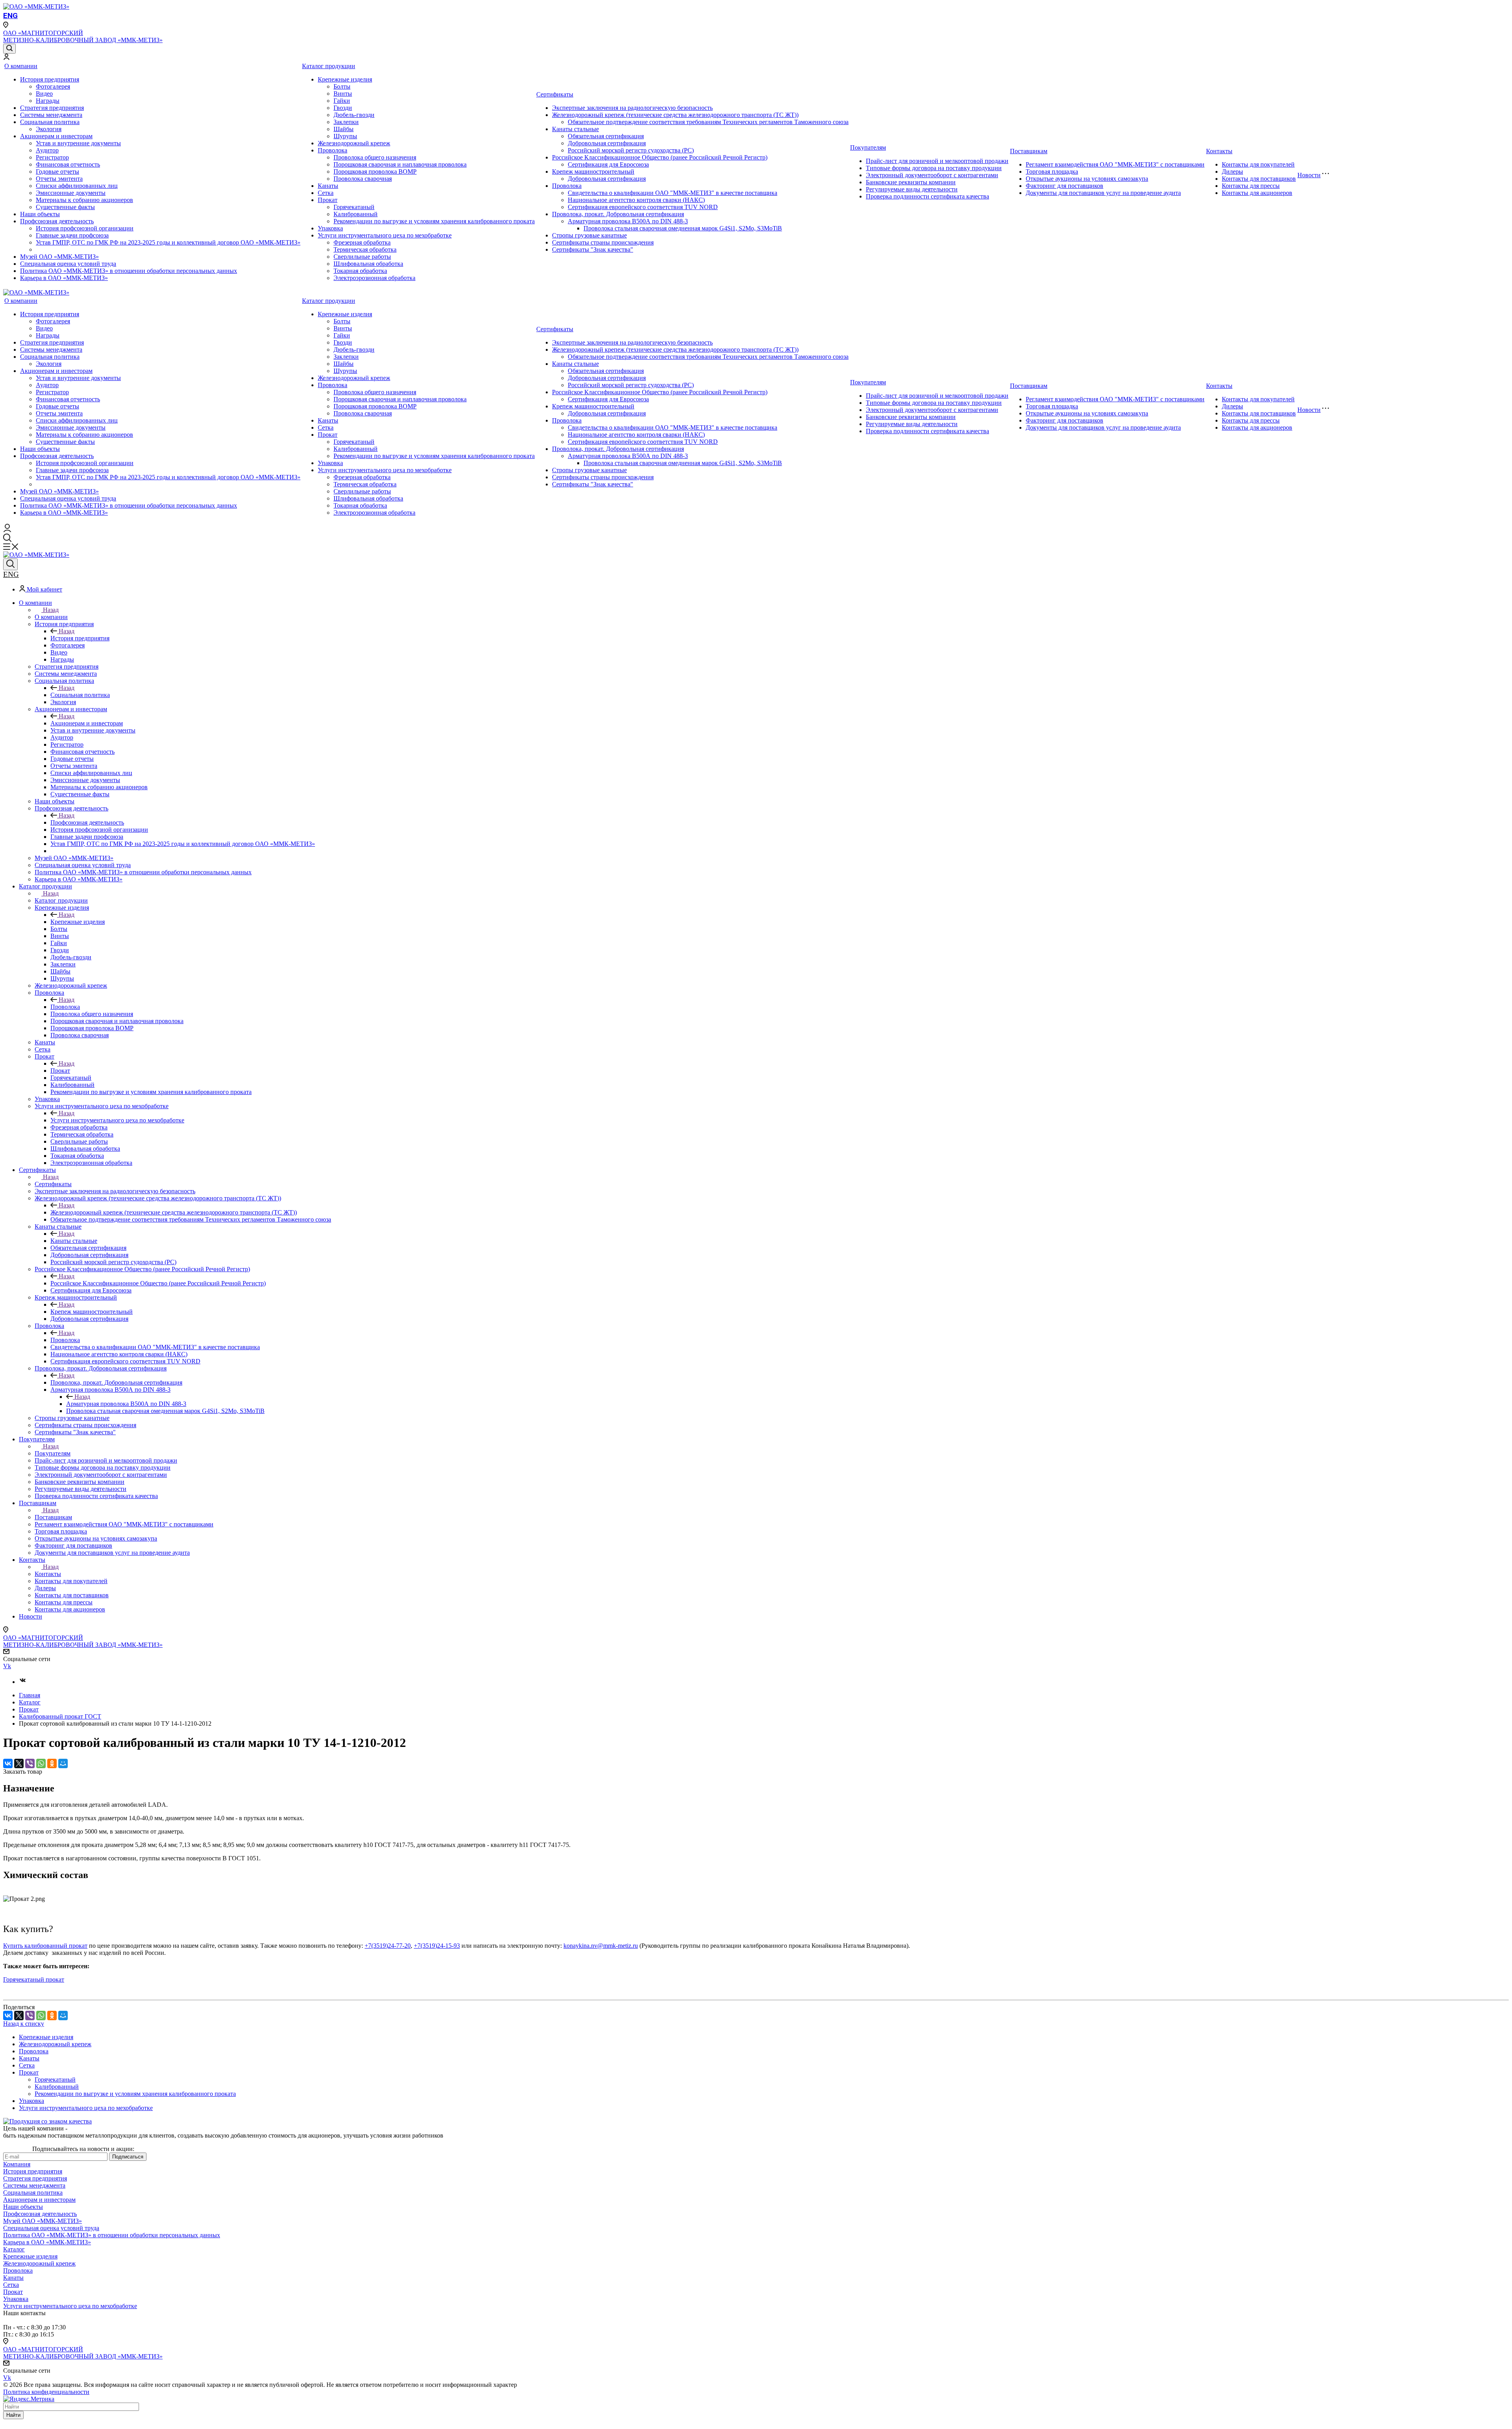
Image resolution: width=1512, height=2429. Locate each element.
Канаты (328, 186)
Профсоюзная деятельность (57, 221)
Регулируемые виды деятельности (912, 189)
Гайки (342, 101)
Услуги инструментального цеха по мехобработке (385, 235)
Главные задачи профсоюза (72, 235)
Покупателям (868, 147)
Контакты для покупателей (1258, 164)
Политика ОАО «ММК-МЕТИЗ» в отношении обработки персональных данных (129, 271)
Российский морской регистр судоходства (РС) (631, 150)
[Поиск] (9, 49)
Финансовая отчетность (68, 164)
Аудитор (47, 150)
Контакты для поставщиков (1259, 179)
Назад (51, 610)
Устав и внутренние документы (78, 143)
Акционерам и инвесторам (56, 136)
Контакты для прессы (1251, 186)
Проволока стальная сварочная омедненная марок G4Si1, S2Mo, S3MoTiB (683, 228)
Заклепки (346, 122)
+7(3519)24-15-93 (437, 1946)
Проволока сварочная (363, 179)
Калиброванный (356, 214)
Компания (17, 2164)
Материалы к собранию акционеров (84, 200)
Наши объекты (40, 214)
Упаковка (330, 228)
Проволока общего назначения (375, 157)
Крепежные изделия (345, 79)
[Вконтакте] (23, 1682)
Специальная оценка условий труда (68, 264)
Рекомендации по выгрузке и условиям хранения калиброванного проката (434, 221)
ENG (10, 16)
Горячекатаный (354, 207)
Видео (44, 94)
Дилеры (1232, 172)
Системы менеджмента (51, 115)
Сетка (326, 193)
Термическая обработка (365, 249)
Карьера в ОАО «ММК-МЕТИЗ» (64, 278)
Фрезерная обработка (362, 242)
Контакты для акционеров (1257, 193)
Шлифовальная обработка (368, 264)
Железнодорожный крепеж (354, 143)
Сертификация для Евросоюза (608, 164)
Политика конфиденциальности (46, 2392)
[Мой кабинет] (6, 58)
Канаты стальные (575, 129)
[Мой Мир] (63, 1763)
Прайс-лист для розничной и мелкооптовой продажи (937, 161)
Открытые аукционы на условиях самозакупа (1087, 179)
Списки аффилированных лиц (77, 186)
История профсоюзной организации (85, 228)
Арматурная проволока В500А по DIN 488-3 (628, 221)
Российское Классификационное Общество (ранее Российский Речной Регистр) (660, 157)
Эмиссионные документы (71, 193)
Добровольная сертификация (607, 143)
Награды (48, 101)
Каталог (14, 2249)
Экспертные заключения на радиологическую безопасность (632, 108)
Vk (7, 1666)
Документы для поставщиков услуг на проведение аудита (1103, 193)
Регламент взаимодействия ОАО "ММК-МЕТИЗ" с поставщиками (1115, 164)
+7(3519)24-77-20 (388, 1946)
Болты (342, 86)
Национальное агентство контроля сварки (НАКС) (636, 200)
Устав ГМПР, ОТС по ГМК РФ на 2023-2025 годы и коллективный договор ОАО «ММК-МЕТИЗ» (168, 242)
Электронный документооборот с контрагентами (932, 175)
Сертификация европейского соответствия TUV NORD (643, 207)
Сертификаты (555, 94)
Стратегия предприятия (52, 108)
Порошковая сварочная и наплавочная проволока (400, 164)
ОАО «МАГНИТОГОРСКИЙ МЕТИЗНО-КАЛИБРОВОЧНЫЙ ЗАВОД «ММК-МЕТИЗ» (83, 36)
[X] (19, 1763)
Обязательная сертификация (606, 136)
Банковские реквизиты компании (911, 182)
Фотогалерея (53, 86)
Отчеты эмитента (59, 179)
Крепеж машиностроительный (593, 172)
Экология (49, 129)
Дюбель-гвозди (354, 115)
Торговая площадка (1052, 172)
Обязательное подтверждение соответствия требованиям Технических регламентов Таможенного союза (708, 122)
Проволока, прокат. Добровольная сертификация (618, 214)
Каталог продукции (329, 66)
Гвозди (343, 108)
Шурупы (345, 136)
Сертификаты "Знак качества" (593, 249)
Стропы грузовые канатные (589, 235)
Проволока (333, 150)
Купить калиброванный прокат (45, 1946)
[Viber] (30, 1763)
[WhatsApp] (41, 1763)
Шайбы (344, 129)
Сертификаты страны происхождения (603, 242)
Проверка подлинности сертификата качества (927, 196)
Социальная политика (50, 122)
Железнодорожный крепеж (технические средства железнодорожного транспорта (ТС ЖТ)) (675, 115)
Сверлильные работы (362, 257)
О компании (21, 66)
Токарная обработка (360, 271)
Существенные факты (65, 207)
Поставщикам (1029, 151)
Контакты (1219, 151)
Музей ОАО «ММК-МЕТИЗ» (59, 257)
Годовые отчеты (57, 172)
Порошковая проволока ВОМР (375, 172)
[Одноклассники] (52, 1763)
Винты (343, 94)
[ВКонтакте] (8, 1763)
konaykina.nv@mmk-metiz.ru (601, 1946)
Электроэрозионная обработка (374, 278)
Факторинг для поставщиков (1065, 186)
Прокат (328, 200)
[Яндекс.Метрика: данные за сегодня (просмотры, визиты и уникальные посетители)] (29, 2399)
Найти (13, 2415)
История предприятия (50, 79)
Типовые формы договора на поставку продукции (934, 168)
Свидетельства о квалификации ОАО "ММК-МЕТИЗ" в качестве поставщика (673, 193)
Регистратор (52, 157)
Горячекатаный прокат (34, 1979)
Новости (1309, 175)
